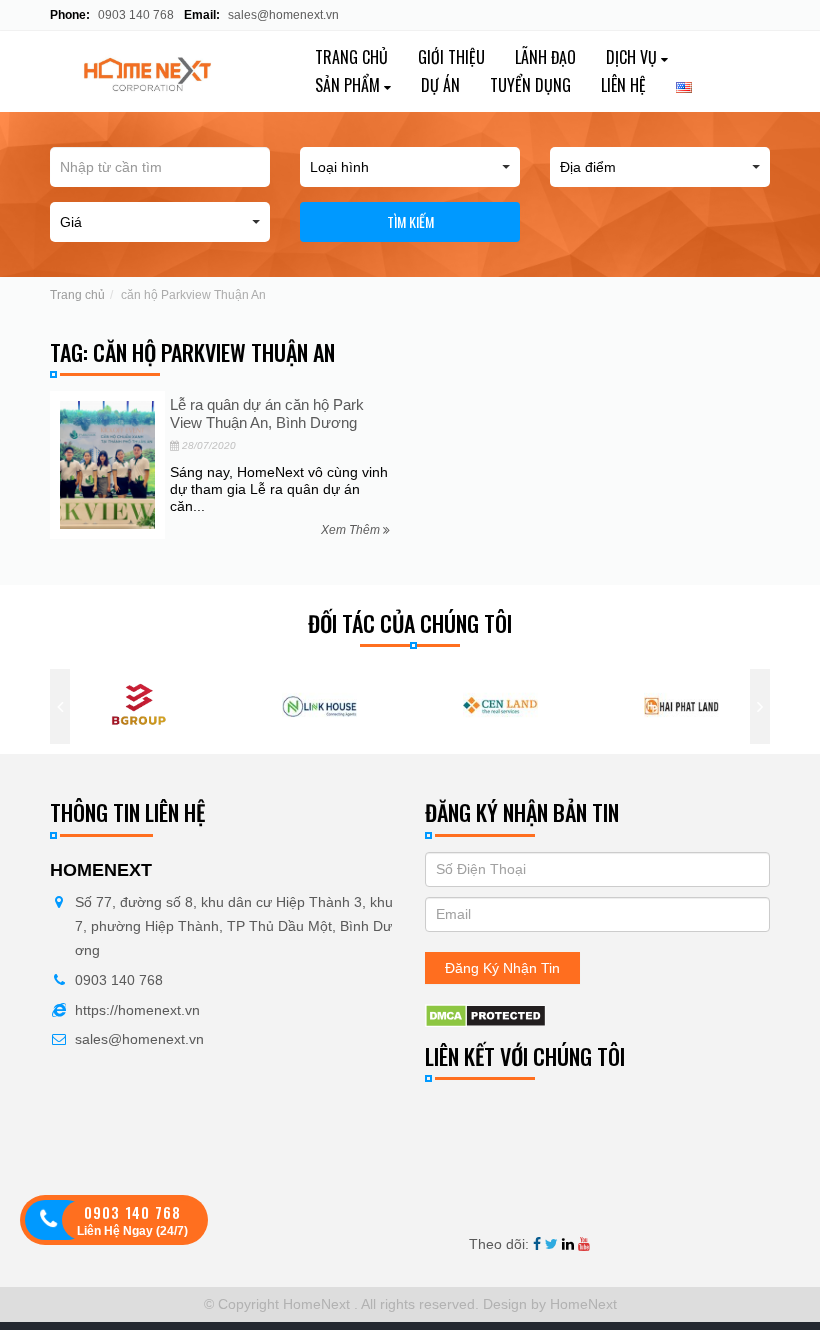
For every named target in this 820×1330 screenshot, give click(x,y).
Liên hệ (623, 85)
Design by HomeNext (548, 1304)
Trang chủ (351, 57)
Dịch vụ (633, 57)
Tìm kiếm (410, 221)
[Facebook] (537, 1244)
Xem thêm (352, 530)
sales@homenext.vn (283, 15)
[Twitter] (551, 1244)
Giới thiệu (451, 57)
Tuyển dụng (530, 85)
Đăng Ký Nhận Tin (502, 968)
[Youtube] (584, 1244)
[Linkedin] (568, 1244)
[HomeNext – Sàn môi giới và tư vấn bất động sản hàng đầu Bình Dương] (160, 71)
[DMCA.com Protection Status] (485, 1015)
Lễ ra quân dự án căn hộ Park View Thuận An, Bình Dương (267, 413)
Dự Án (440, 85)
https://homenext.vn (137, 1010)
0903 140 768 (134, 15)
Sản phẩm (349, 85)
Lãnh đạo (545, 57)
